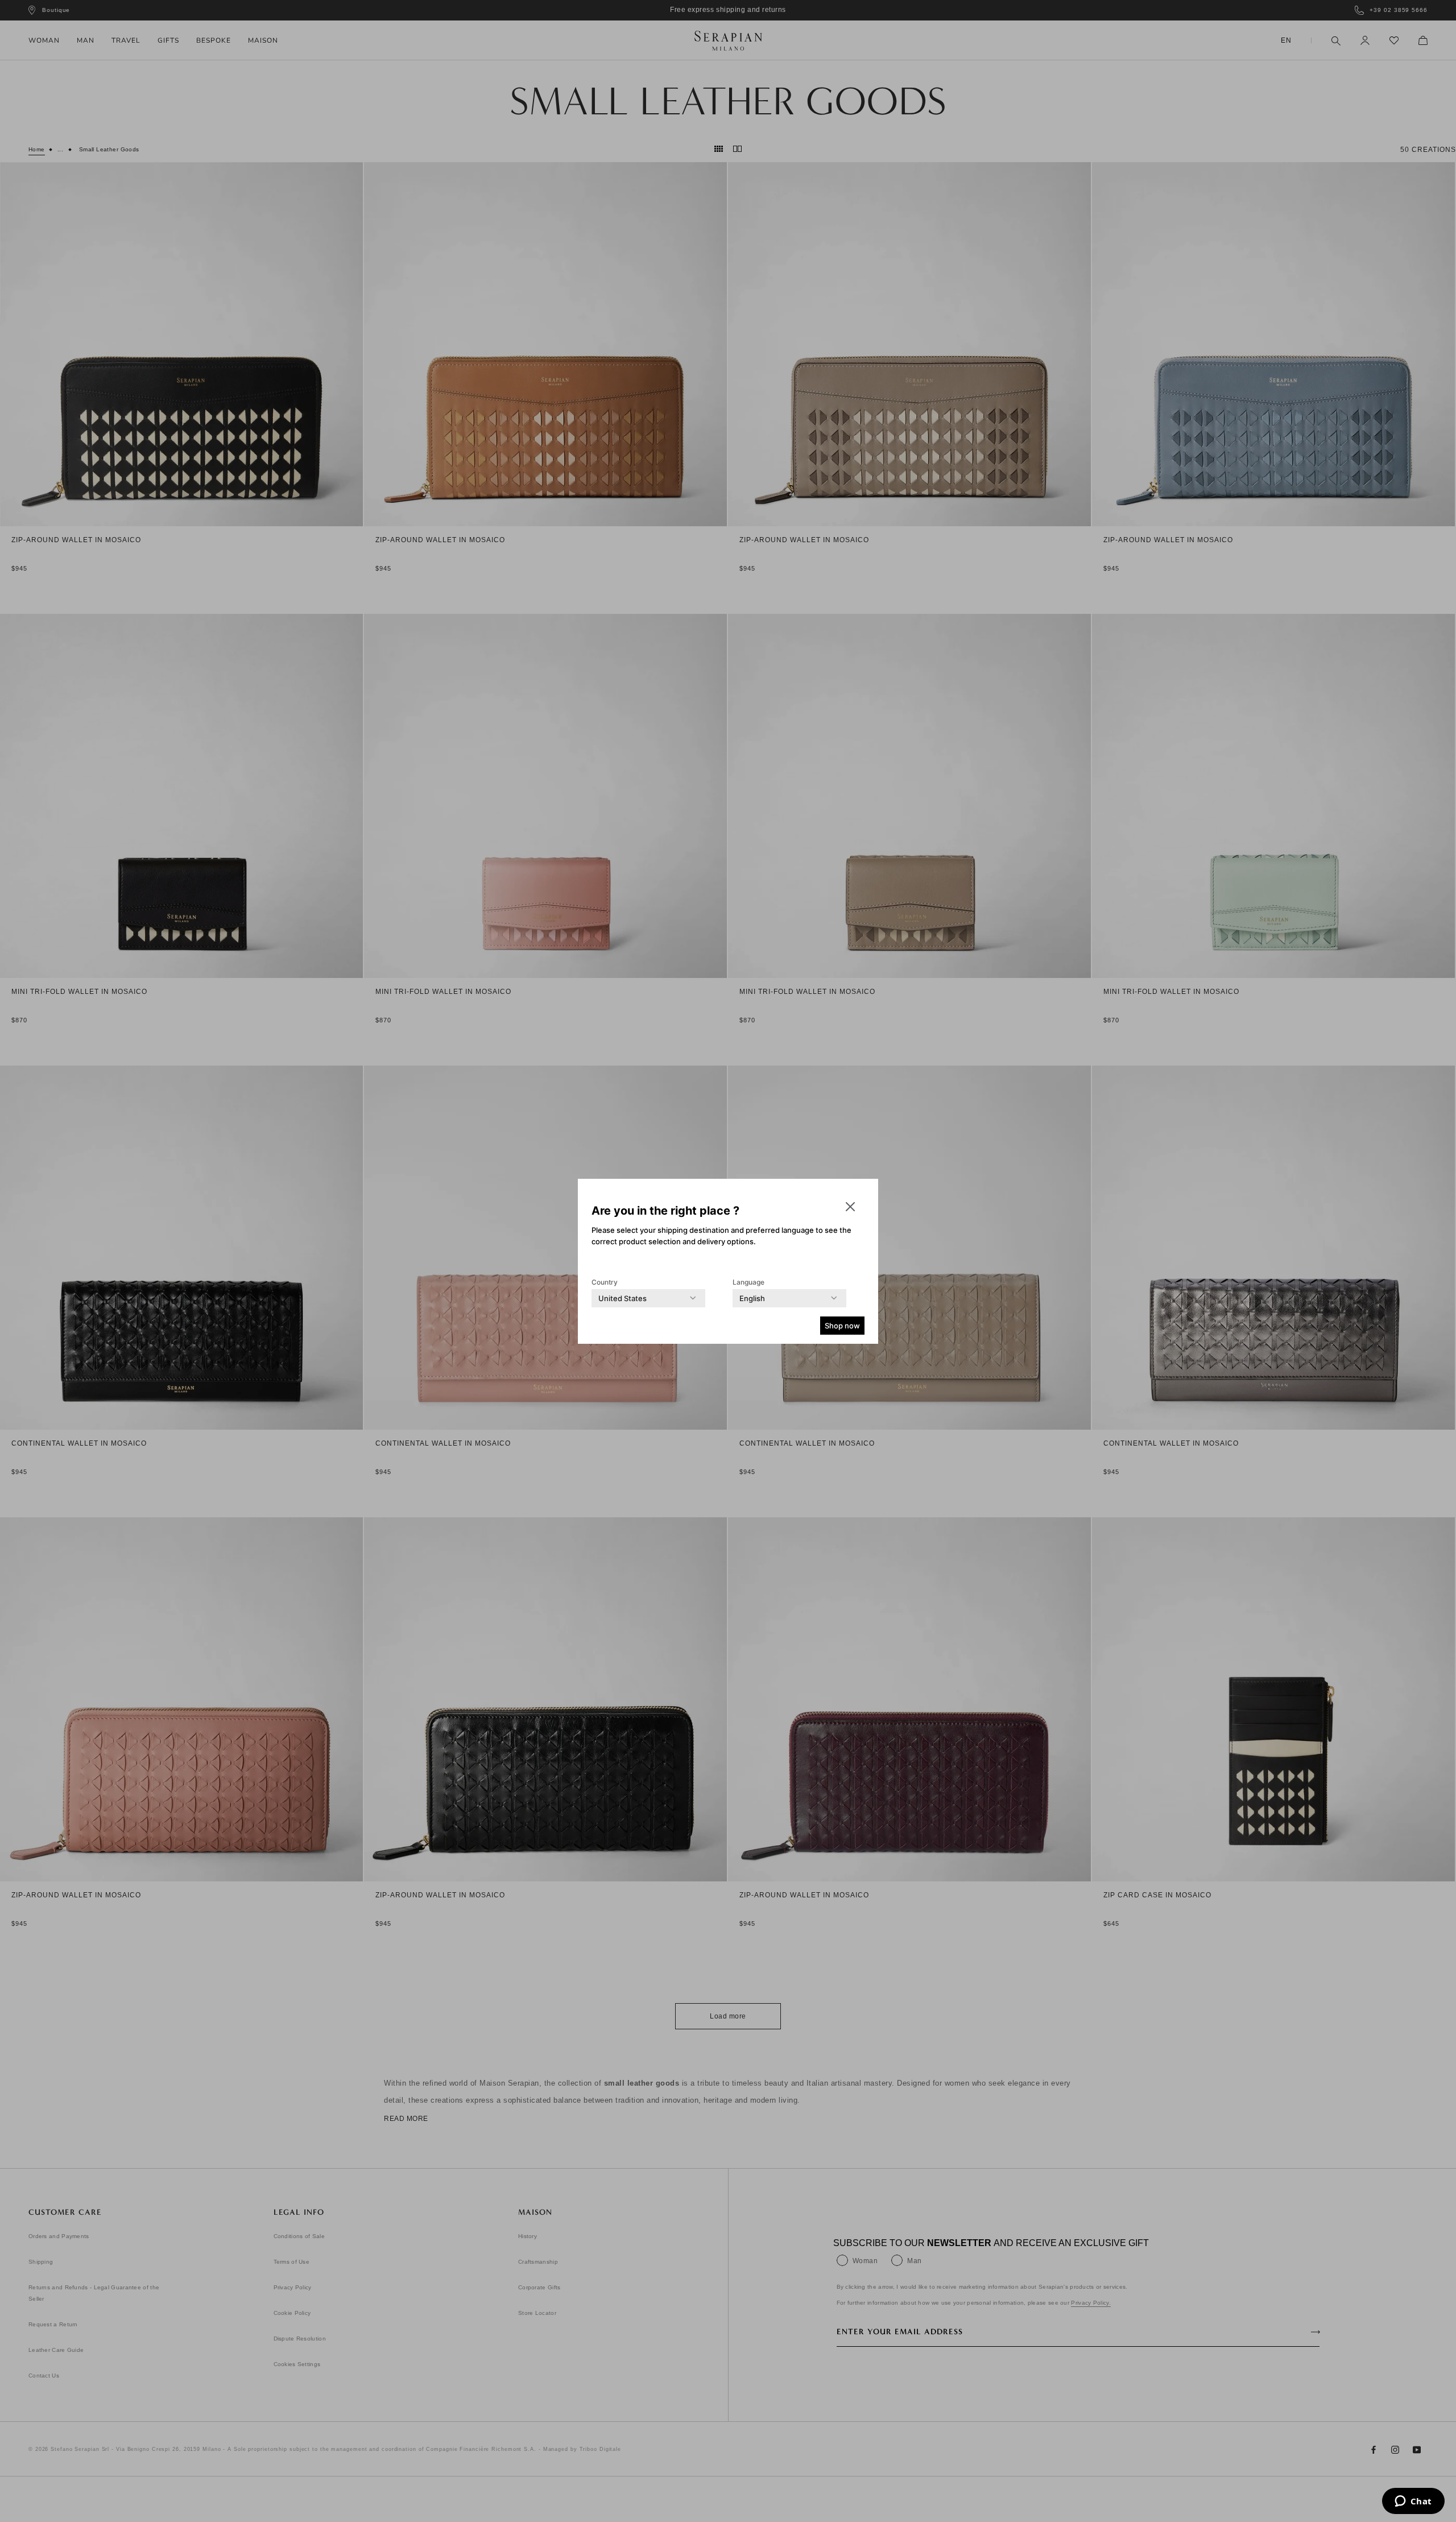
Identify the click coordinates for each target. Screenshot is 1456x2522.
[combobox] (622, 1298)
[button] (850, 1207)
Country (605, 1282)
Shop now (842, 1326)
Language (748, 1282)
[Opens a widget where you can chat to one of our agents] (1413, 2502)
